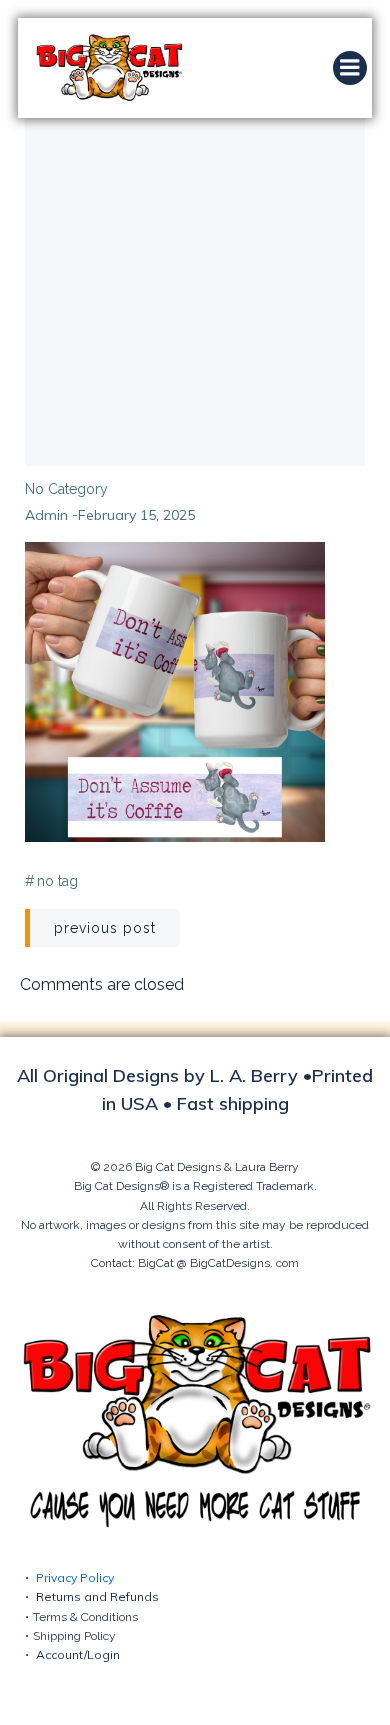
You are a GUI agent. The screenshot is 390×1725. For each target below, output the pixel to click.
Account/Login (78, 1654)
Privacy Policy (75, 1577)
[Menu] (350, 68)
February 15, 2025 (136, 515)
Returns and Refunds (97, 1596)
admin (46, 515)
